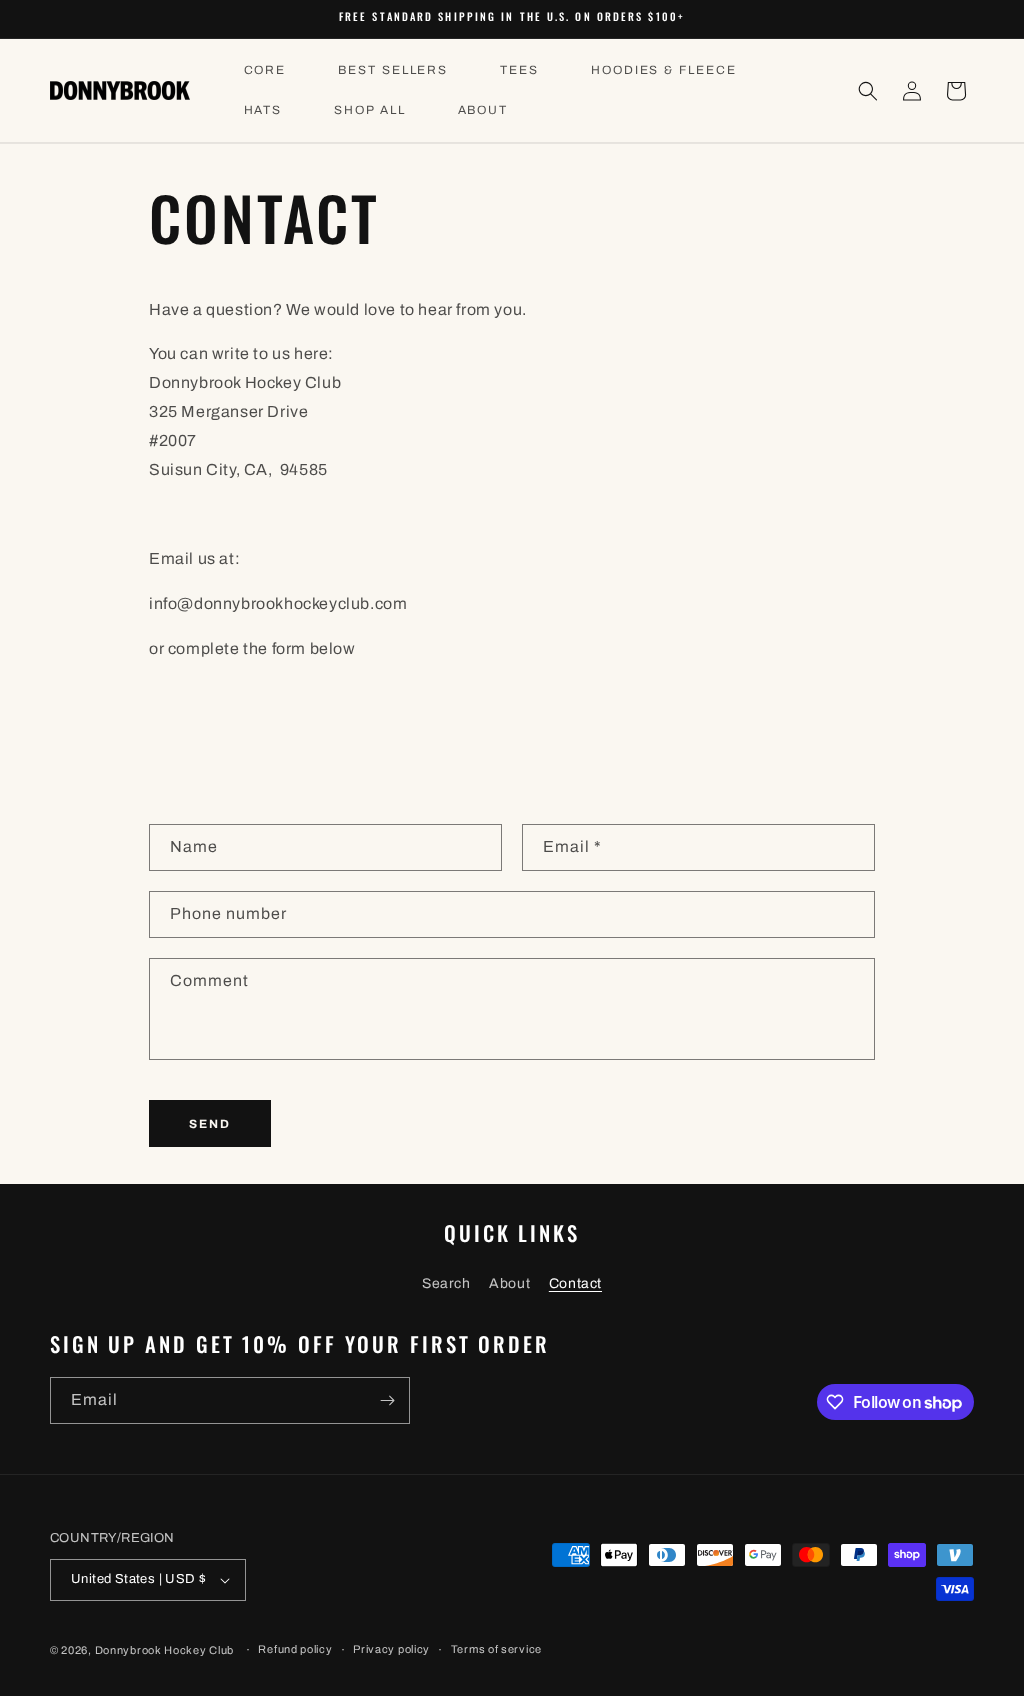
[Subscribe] (387, 1400)
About (509, 1283)
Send (210, 1124)
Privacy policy (391, 1649)
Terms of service (496, 1649)
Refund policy (295, 1649)
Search (446, 1283)
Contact (575, 1283)
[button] (868, 91)
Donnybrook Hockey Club (164, 1650)
